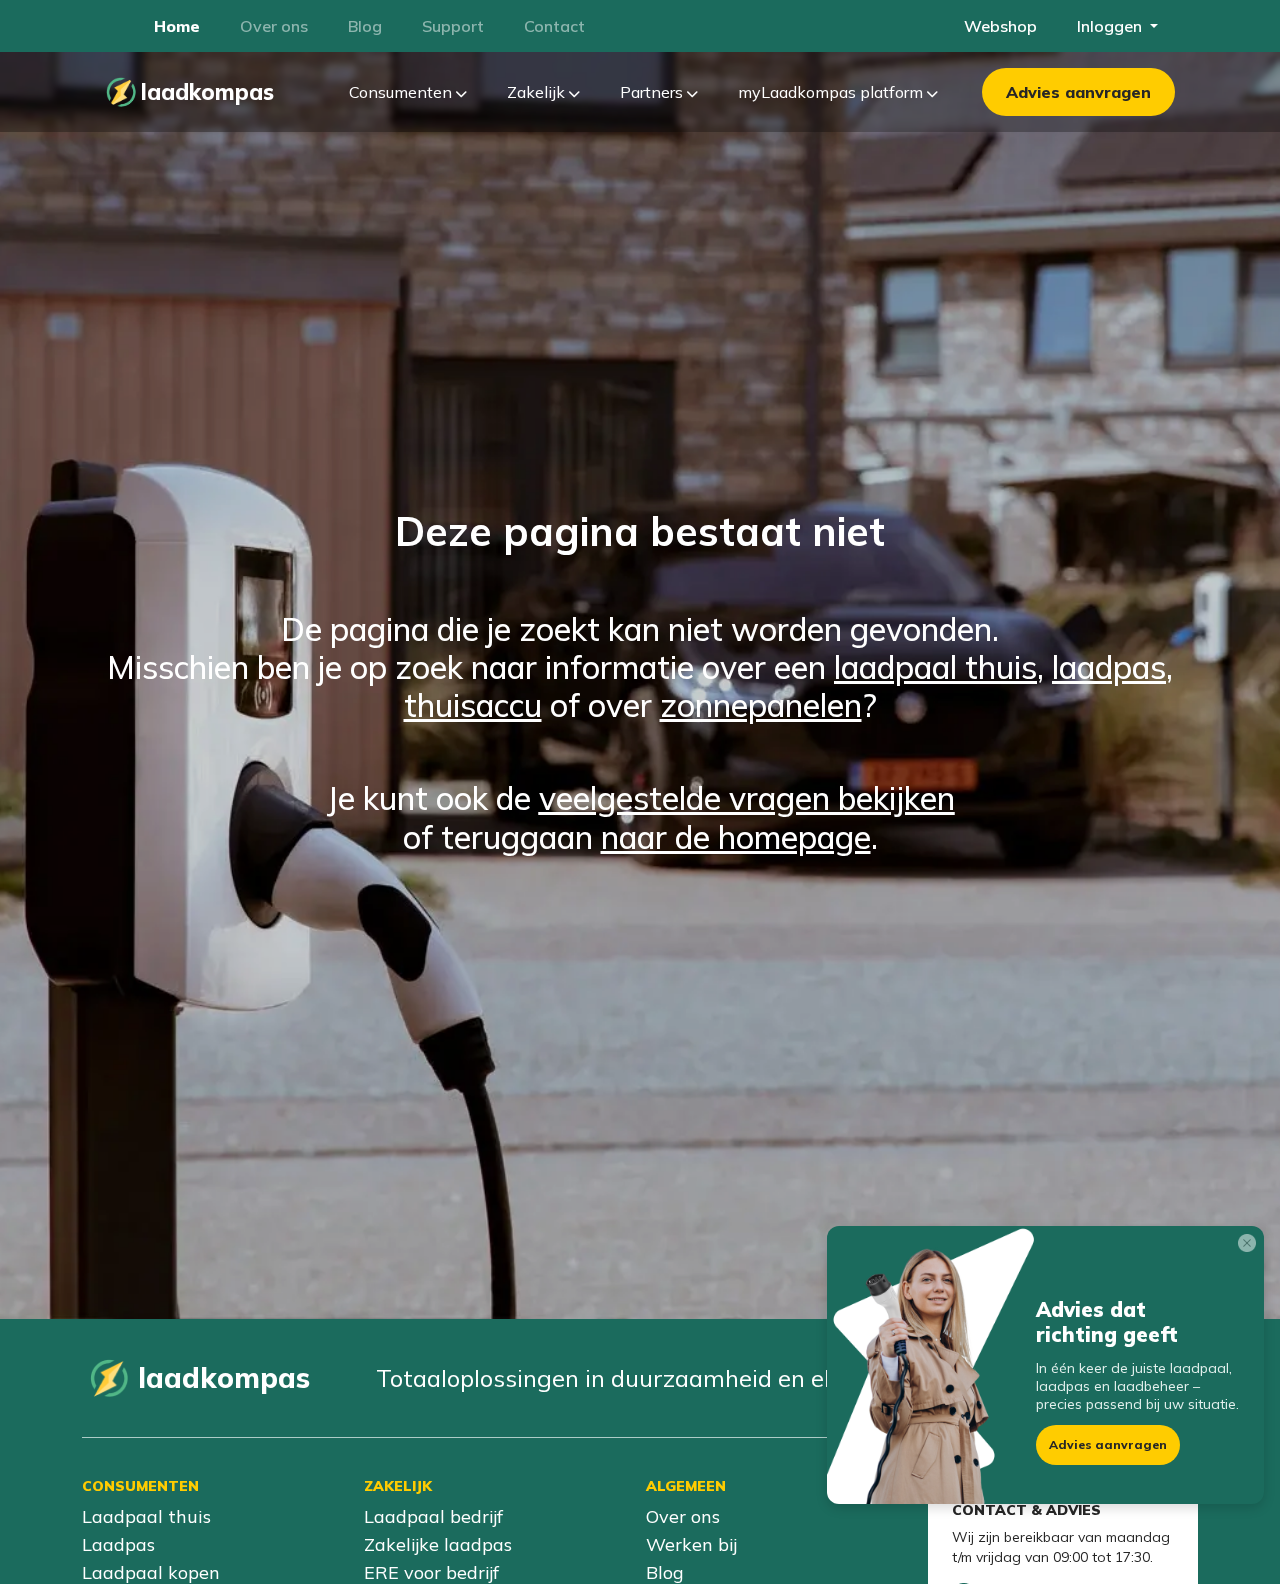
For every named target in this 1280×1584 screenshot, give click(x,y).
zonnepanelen (761, 705)
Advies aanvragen (1078, 92)
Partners (653, 92)
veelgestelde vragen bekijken (747, 798)
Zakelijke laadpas (438, 1544)
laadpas (1109, 667)
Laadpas (118, 1544)
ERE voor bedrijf (431, 1572)
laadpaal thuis (935, 667)
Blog (665, 1572)
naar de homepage (736, 837)
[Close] (1251, 1247)
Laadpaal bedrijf (433, 1516)
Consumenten (402, 92)
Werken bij (691, 1544)
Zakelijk (538, 92)
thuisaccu (473, 705)
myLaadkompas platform (832, 92)
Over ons (683, 1516)
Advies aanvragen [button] (1108, 1444)
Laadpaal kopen (151, 1572)
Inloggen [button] (1111, 26)
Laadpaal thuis (146, 1516)
